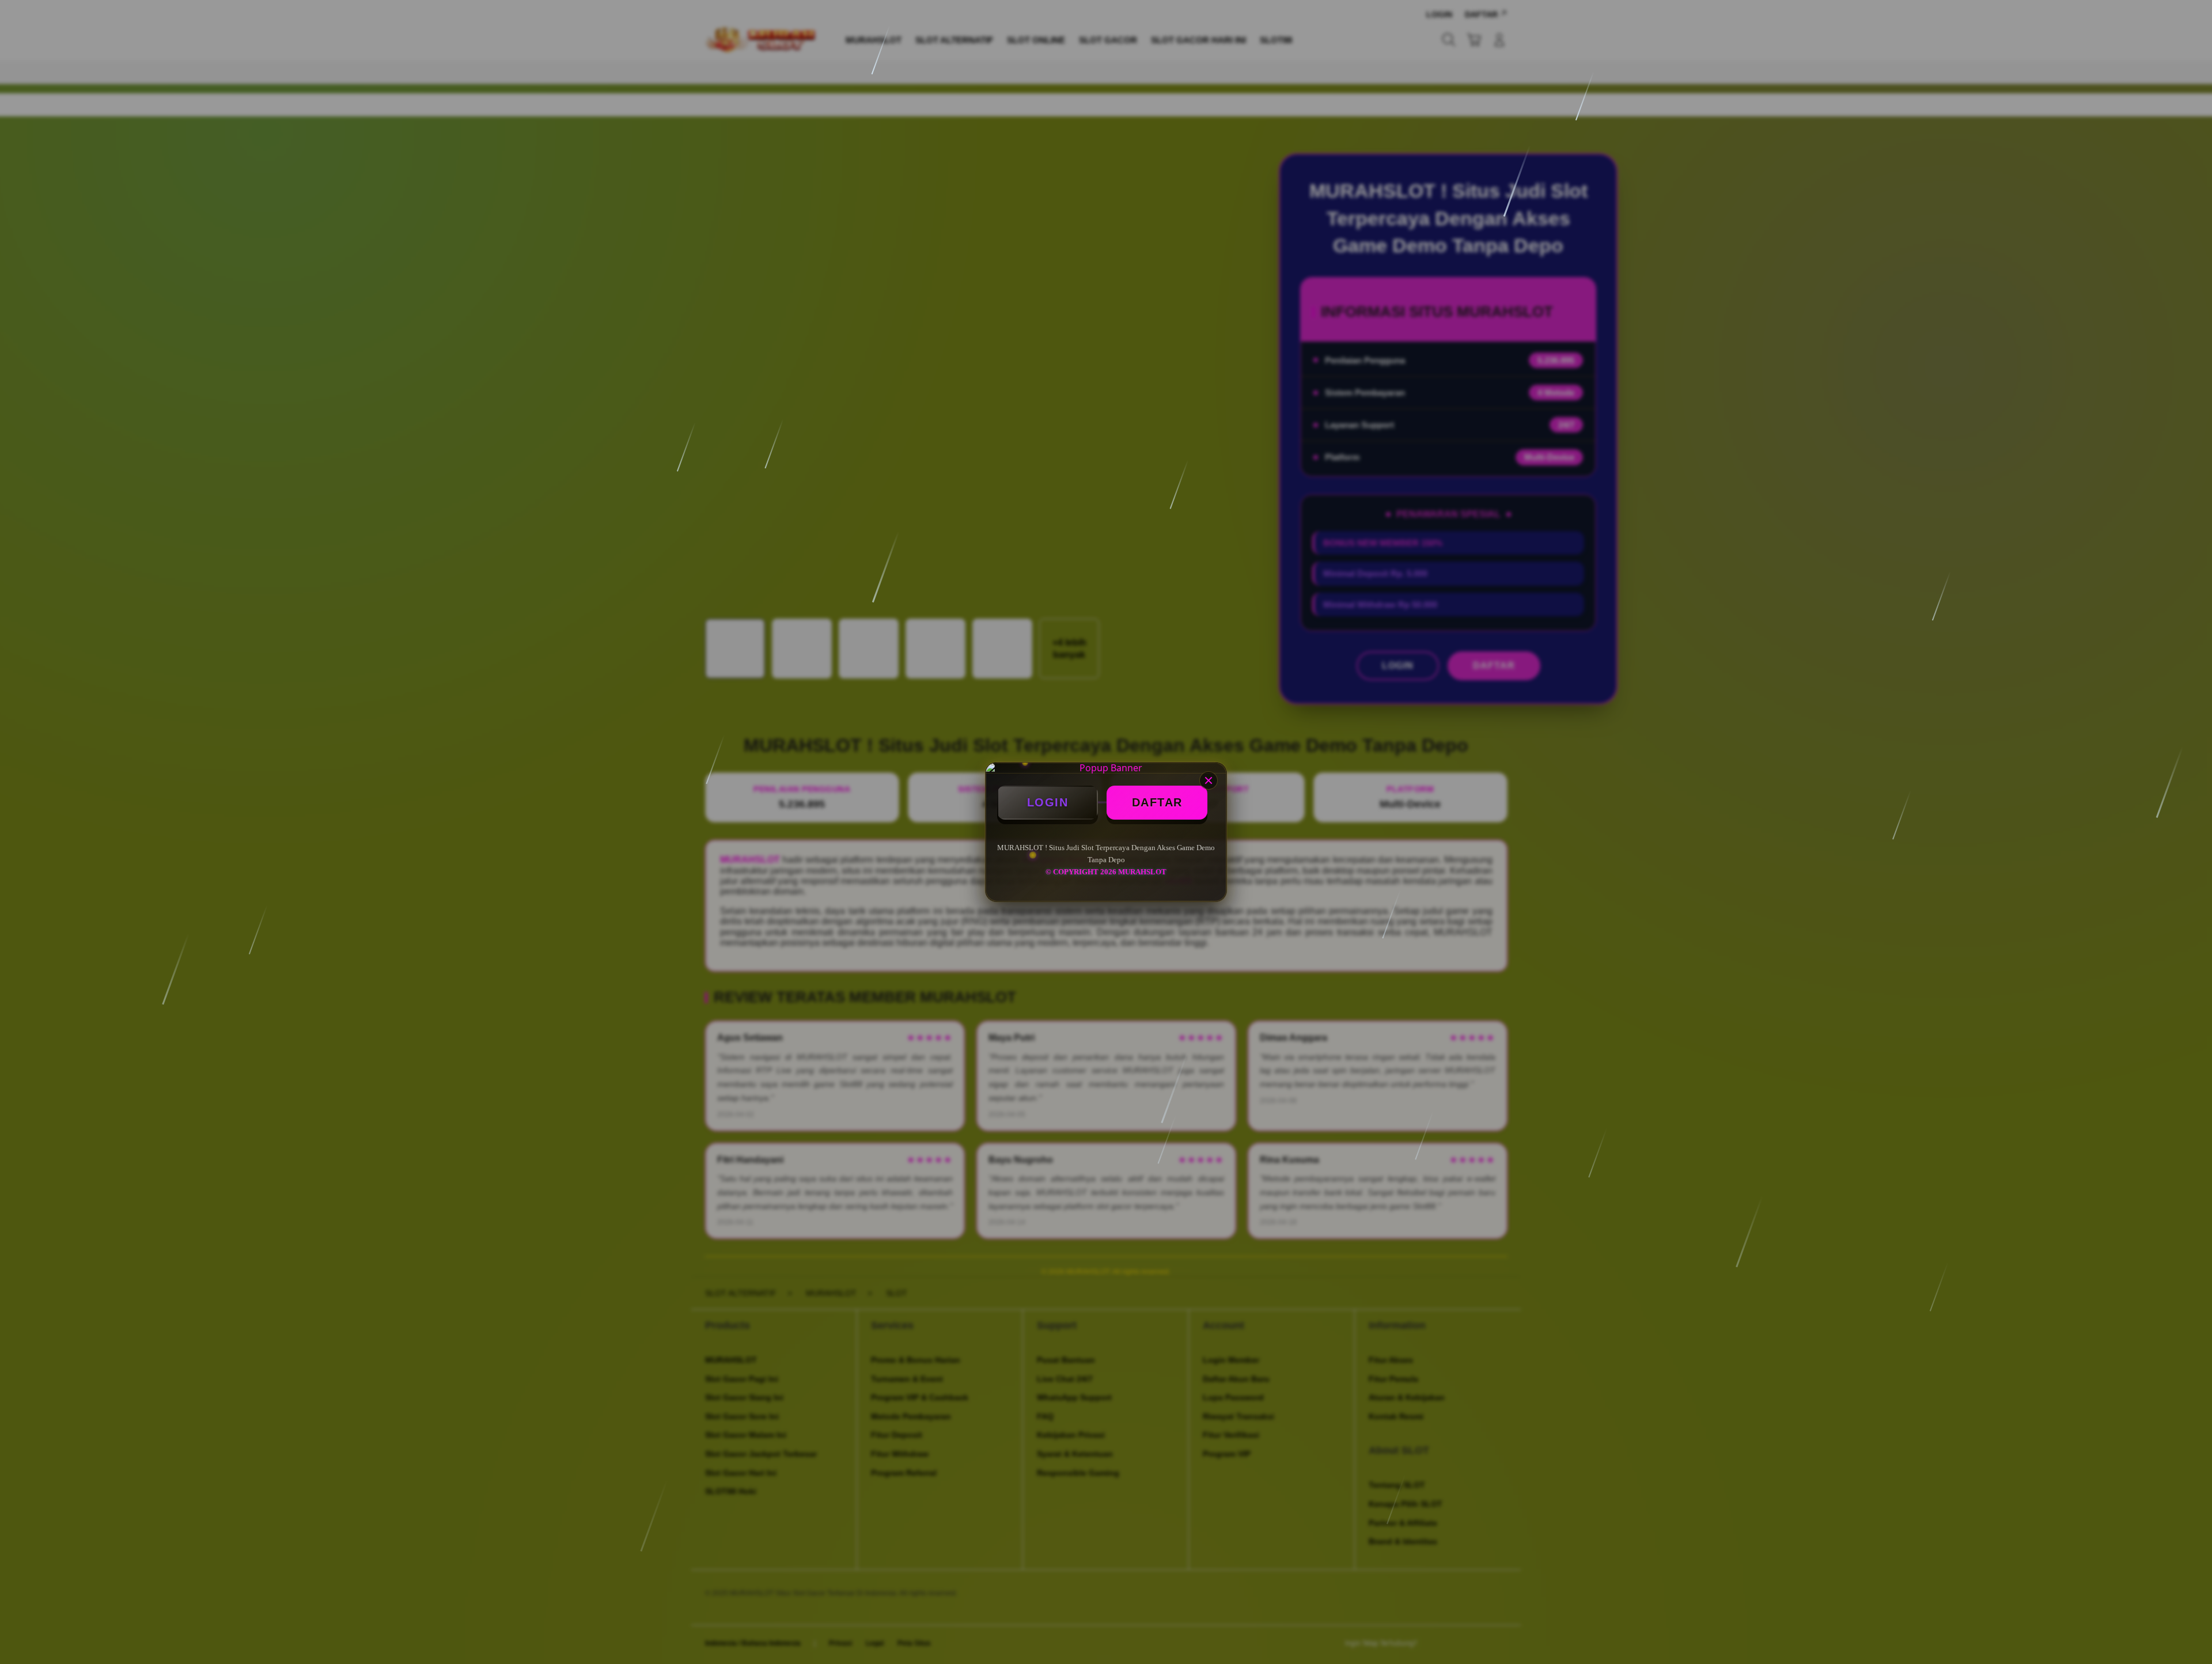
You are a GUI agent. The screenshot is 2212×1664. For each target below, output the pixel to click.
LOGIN (1048, 802)
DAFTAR (1157, 802)
